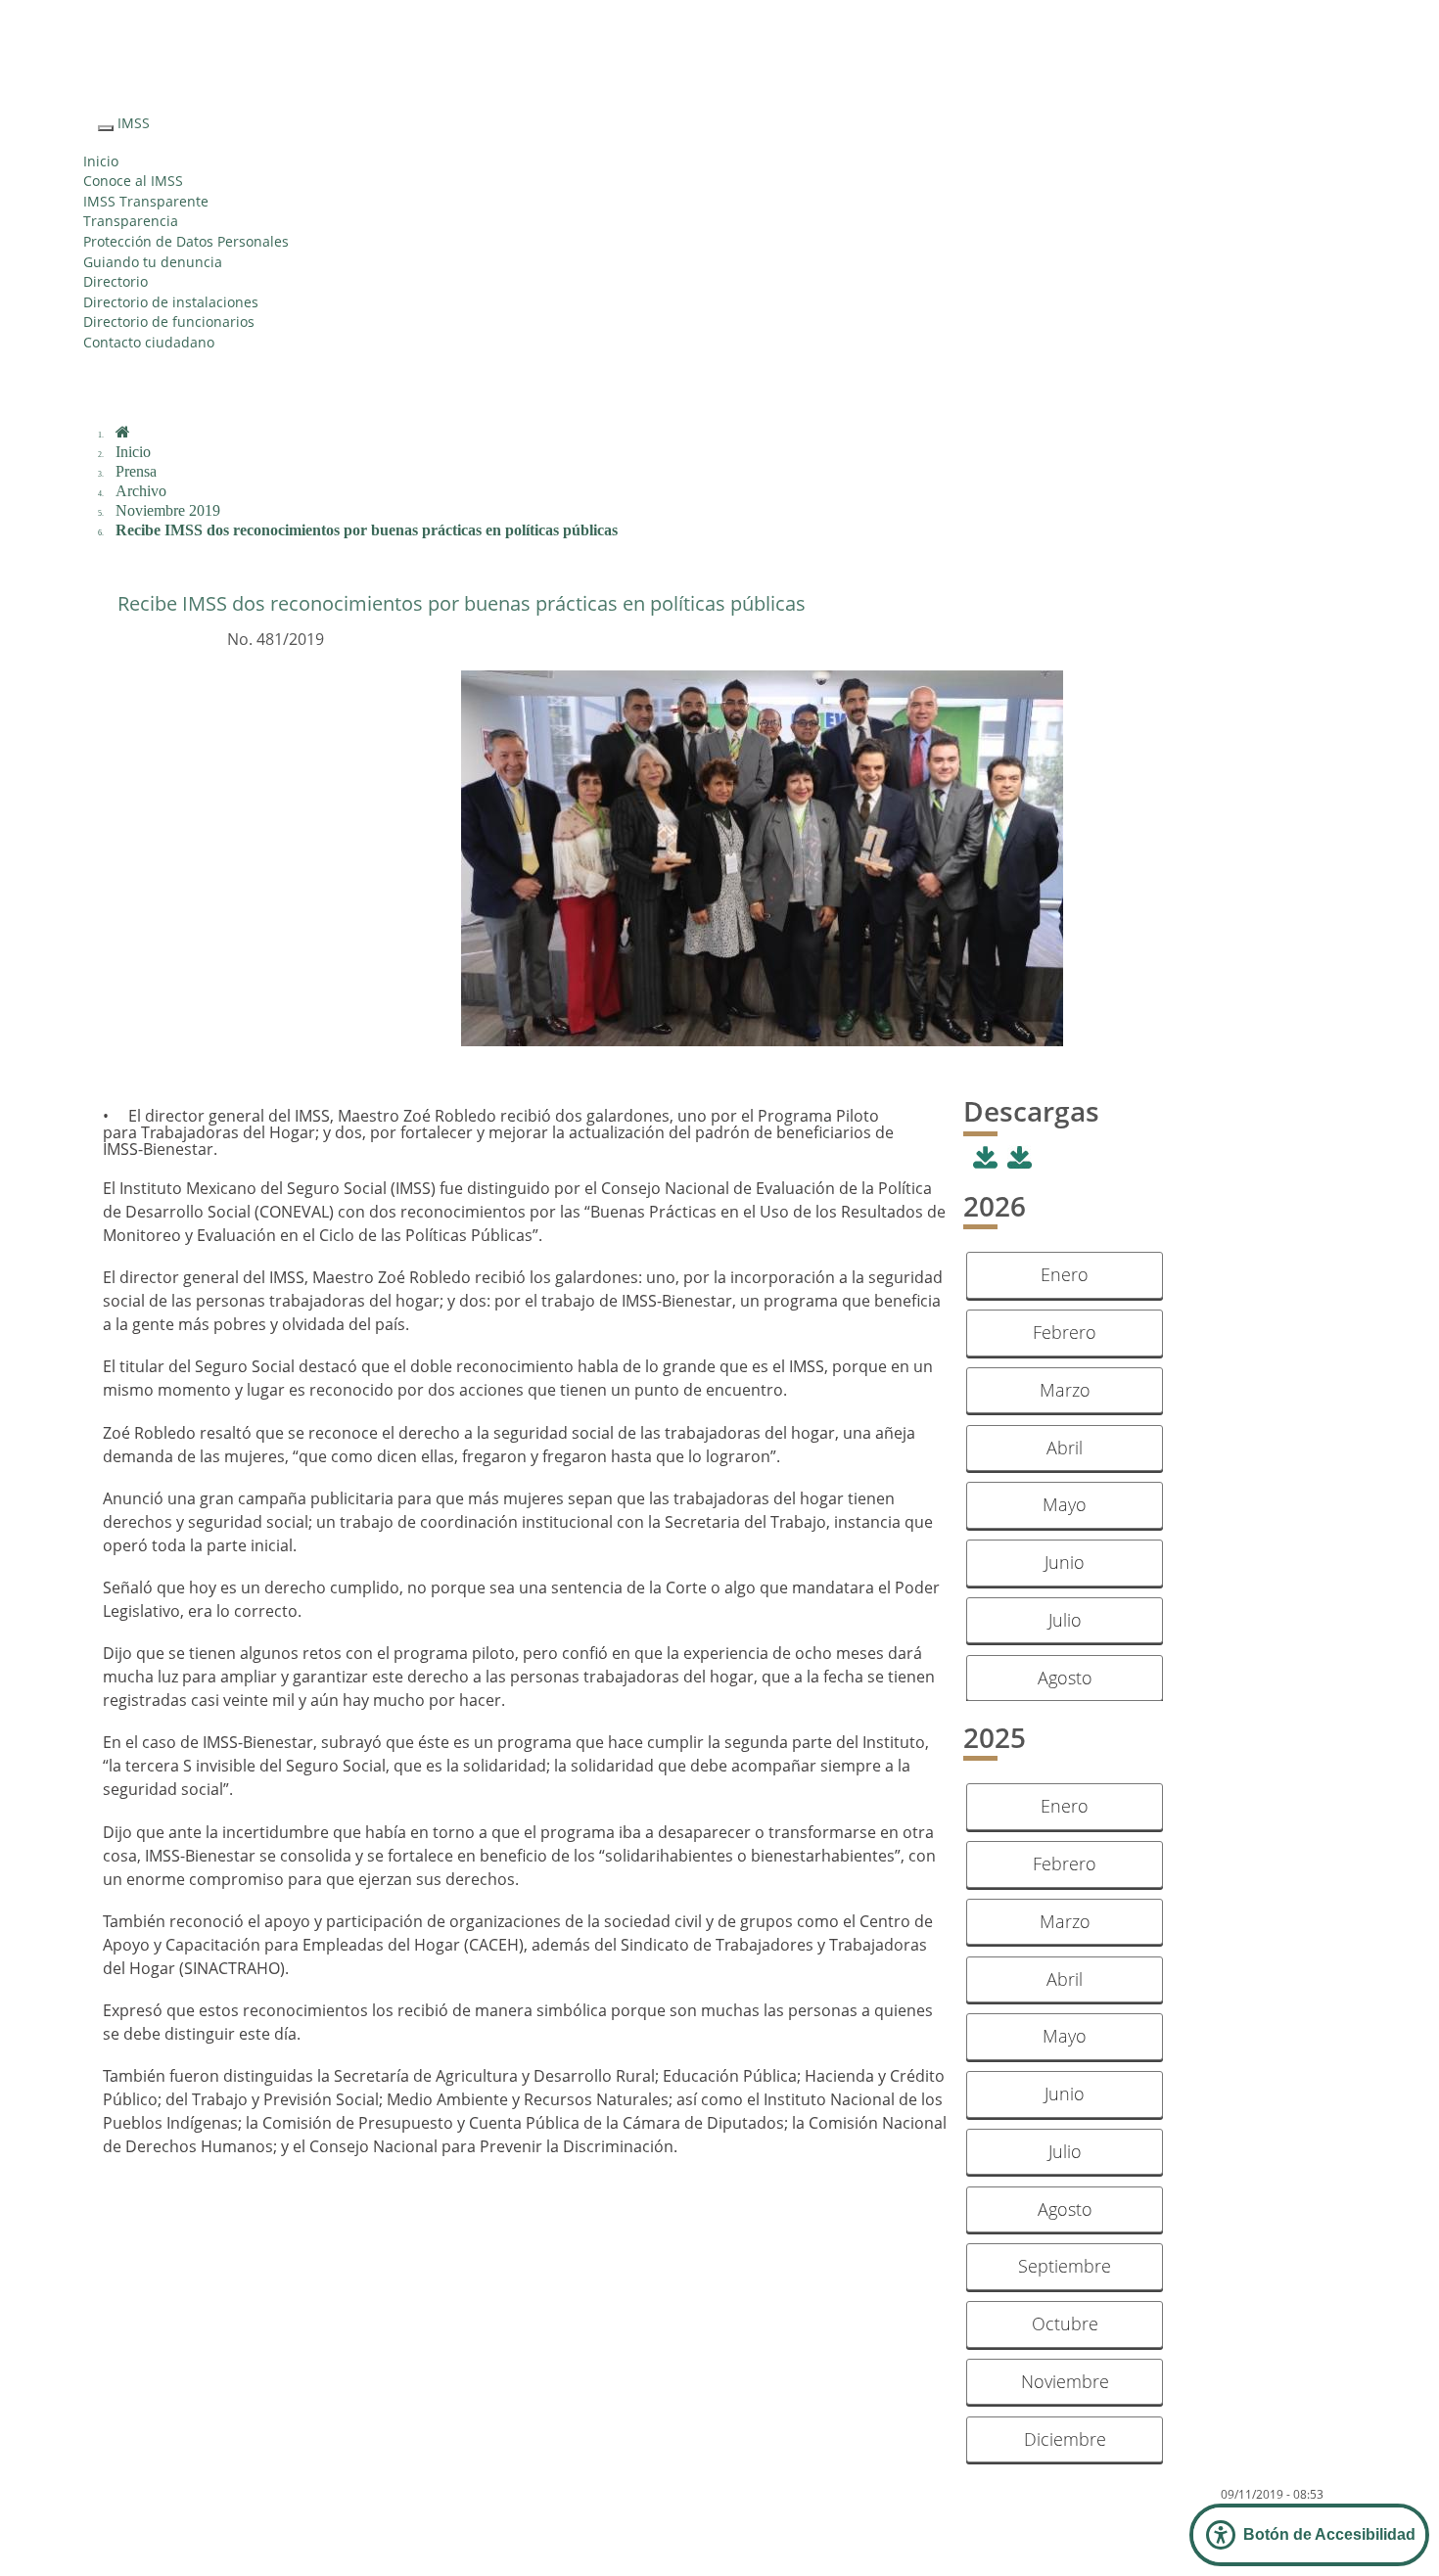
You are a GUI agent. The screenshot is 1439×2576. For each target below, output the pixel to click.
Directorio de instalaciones (171, 302)
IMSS (134, 123)
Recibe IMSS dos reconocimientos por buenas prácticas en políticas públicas (367, 530)
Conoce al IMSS (133, 181)
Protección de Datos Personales (186, 241)
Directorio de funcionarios (169, 322)
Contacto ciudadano (149, 342)
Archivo (141, 491)
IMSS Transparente (146, 201)
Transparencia (131, 221)
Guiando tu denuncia (153, 262)
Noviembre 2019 (168, 510)
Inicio (101, 161)
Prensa (136, 471)
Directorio (116, 281)
